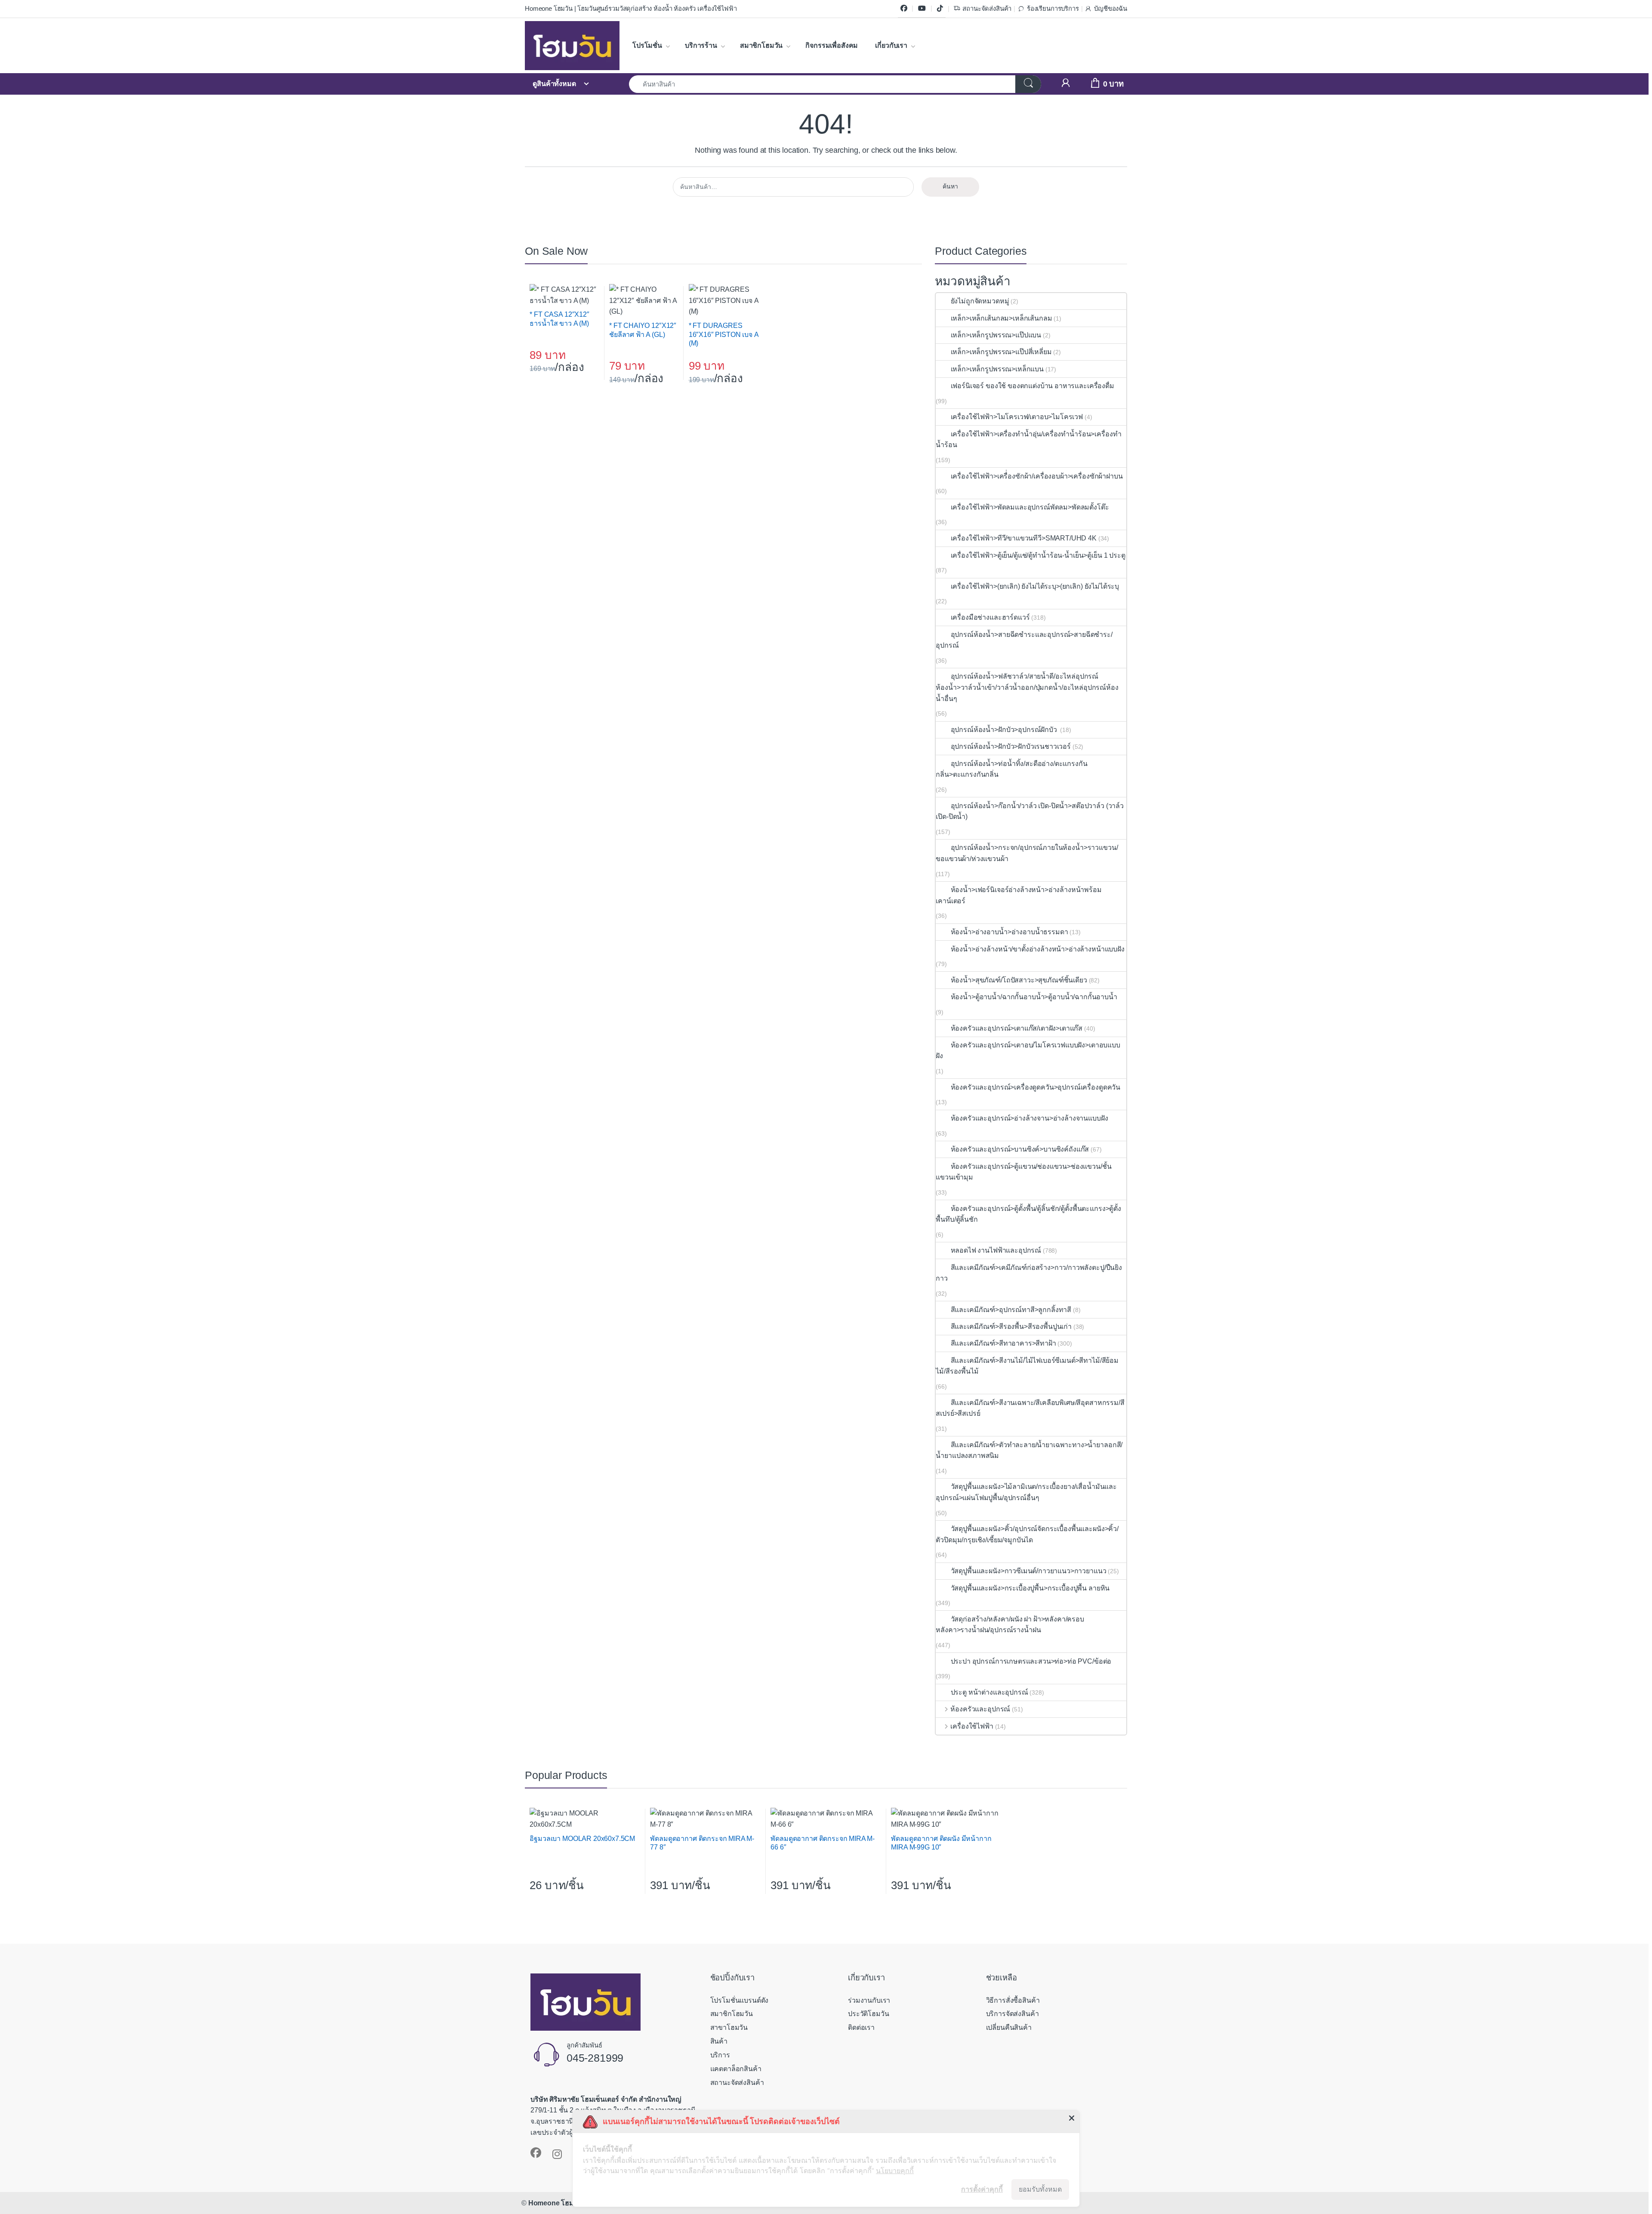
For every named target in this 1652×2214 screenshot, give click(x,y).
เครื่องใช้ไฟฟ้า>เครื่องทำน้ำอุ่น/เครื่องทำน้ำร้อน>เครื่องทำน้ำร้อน (1028, 440)
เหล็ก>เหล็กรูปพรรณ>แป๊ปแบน (996, 335)
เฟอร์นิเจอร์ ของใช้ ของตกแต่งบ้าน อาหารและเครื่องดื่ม (1032, 386)
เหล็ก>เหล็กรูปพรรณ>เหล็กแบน (997, 369)
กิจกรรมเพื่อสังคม (832, 45)
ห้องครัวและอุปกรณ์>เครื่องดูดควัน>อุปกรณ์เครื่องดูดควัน (1036, 1087)
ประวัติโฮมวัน (868, 2014)
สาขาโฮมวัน (729, 2027)
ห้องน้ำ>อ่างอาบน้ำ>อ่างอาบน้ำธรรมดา (1009, 932)
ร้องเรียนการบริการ (1053, 9)
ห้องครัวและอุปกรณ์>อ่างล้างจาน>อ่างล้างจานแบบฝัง (1029, 1118)
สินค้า (719, 2041)
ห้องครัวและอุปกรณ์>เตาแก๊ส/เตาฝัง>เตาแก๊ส (1017, 1028)
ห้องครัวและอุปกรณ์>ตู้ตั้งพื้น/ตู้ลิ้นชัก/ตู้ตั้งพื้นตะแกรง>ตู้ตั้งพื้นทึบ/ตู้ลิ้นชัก (1028, 1214)
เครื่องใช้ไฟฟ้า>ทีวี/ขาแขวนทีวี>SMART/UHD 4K (1024, 538)
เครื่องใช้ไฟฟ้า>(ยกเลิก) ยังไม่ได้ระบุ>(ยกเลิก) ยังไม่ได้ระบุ (1035, 586)
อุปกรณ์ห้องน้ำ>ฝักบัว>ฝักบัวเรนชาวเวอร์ (1011, 746)
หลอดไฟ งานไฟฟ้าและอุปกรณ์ (996, 1250)
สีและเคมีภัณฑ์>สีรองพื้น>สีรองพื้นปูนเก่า (1011, 1326)
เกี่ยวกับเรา (891, 45)
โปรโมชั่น (647, 45)
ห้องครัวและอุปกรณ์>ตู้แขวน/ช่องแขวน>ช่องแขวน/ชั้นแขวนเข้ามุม (1023, 1172)
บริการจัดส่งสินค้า (1012, 2014)
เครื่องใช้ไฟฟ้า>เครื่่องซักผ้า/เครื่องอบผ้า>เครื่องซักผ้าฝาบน (1037, 476)
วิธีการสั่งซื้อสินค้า (1013, 2000)
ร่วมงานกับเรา (869, 2000)
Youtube (922, 9)
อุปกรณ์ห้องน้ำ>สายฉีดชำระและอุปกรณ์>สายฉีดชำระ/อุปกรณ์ (1024, 640)
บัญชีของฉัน (1111, 9)
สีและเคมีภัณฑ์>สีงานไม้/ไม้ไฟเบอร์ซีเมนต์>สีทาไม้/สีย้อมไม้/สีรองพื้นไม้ (1027, 1366)
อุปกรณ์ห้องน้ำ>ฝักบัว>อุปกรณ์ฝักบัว (1005, 730)
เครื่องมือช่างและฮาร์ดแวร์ (990, 617)
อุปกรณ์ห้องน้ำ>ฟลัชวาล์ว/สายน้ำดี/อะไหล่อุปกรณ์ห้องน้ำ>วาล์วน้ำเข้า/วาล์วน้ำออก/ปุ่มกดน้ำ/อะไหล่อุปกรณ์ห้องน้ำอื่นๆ (1027, 687)
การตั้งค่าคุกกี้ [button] (982, 2189)
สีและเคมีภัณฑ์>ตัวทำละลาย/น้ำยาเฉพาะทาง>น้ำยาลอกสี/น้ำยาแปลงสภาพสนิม (1029, 1450)
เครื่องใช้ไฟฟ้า (972, 1726)
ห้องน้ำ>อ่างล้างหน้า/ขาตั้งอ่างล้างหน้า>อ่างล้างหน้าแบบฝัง (1037, 949)
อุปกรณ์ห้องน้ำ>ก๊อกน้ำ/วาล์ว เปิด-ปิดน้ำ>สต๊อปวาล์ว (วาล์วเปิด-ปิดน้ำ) (1030, 811)
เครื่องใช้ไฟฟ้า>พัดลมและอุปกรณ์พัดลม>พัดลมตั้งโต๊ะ (1030, 507)
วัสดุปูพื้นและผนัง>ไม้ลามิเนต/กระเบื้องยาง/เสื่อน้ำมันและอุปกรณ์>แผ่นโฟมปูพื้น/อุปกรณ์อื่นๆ (1026, 1492)
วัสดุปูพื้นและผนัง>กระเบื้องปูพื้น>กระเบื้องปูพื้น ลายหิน (1030, 1588)
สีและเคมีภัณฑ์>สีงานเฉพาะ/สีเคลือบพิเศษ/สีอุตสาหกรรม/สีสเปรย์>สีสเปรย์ (1030, 1408)
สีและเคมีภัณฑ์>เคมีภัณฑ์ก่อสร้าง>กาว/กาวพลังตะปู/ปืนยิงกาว (1029, 1273)
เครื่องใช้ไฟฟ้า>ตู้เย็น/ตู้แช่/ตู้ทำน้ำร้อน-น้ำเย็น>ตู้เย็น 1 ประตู (1038, 555)
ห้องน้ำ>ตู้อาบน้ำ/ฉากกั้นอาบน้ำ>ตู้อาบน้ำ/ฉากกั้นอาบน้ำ (1034, 997)
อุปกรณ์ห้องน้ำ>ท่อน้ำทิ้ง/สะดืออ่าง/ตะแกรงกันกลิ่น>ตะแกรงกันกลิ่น (1011, 769)
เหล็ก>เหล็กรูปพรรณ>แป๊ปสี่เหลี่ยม (1001, 352)
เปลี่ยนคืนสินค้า (1009, 2027)
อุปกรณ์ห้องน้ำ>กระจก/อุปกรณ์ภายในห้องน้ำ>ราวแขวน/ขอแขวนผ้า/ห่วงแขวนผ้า (1027, 853)
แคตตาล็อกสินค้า (736, 2069)
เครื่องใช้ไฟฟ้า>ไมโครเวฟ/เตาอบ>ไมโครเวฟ (1017, 417)
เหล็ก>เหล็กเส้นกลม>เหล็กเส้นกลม (1001, 318)
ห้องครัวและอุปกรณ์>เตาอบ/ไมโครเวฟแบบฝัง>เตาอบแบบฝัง (1028, 1051)
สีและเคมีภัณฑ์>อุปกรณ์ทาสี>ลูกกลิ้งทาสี (1011, 1310)
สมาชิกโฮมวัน (761, 45)
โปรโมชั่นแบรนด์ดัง (740, 2000)
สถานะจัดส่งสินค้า (987, 9)
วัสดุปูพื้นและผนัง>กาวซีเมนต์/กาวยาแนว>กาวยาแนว (1028, 1571)
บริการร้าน (701, 45)
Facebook (904, 9)
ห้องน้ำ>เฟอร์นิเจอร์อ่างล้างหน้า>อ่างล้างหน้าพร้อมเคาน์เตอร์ (1019, 895)
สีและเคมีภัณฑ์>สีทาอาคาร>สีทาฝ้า (1003, 1343)
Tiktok (940, 9)
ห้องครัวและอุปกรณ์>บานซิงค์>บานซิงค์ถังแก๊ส (1020, 1149)
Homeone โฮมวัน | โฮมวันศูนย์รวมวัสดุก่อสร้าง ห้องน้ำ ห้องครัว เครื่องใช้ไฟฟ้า (631, 9)
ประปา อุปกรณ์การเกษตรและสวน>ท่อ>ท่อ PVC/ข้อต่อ (1031, 1661)
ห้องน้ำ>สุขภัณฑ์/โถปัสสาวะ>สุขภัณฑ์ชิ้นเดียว (1019, 980)
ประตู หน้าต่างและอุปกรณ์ (989, 1692)
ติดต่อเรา (861, 2027)
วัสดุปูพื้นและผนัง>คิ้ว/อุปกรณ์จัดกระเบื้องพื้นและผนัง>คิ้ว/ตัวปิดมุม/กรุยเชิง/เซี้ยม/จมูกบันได (1027, 1534)
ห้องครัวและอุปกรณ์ (980, 1709)
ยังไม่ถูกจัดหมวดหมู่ (980, 301)
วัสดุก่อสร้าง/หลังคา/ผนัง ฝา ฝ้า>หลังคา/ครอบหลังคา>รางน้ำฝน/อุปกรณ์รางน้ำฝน (1010, 1625)
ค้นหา (950, 186)
